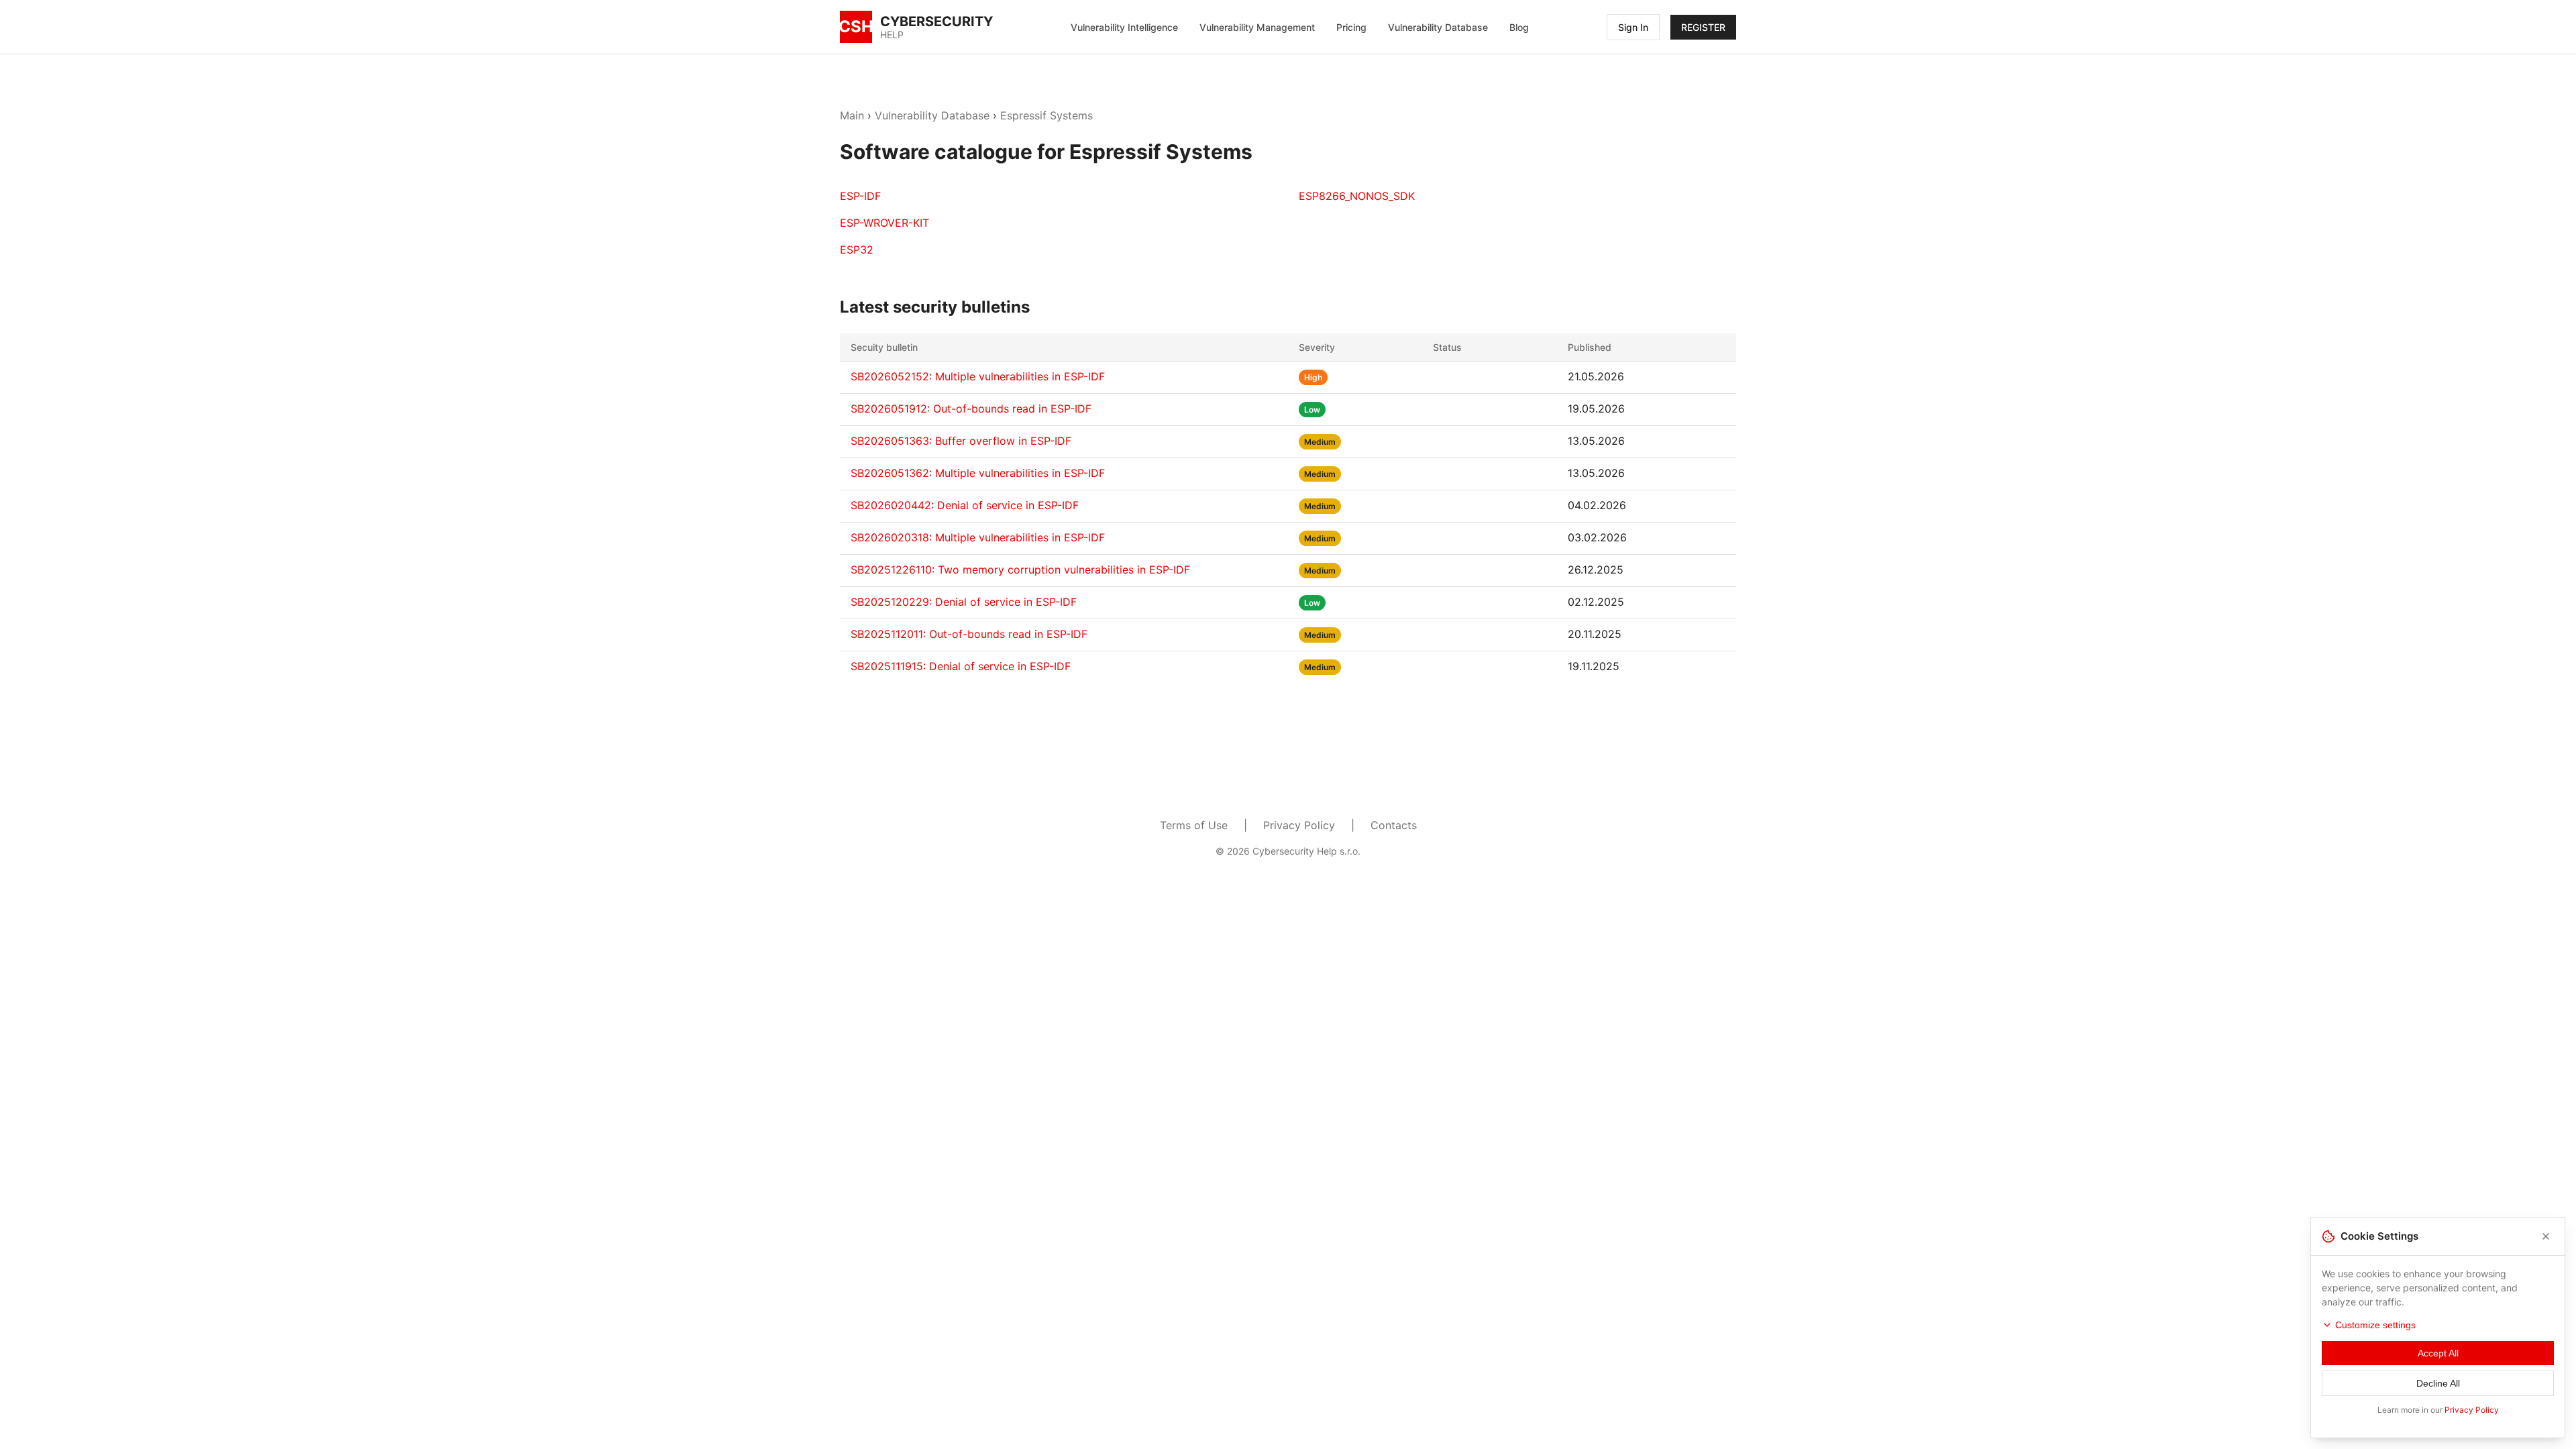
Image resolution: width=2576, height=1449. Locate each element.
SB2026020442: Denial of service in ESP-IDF (965, 505)
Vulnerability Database (1438, 27)
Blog (1519, 27)
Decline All (2438, 1383)
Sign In (1633, 27)
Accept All (2438, 1353)
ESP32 (857, 250)
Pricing (1351, 27)
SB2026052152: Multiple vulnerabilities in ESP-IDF (978, 376)
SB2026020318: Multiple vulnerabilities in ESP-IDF (978, 537)
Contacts (1394, 825)
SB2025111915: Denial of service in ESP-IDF (961, 666)
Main (852, 115)
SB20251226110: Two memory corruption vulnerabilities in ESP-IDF (1020, 570)
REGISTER (1703, 27)
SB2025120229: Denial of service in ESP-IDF (964, 602)
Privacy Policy (1299, 825)
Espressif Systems (1046, 115)
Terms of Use (1194, 825)
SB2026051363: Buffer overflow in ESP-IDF (961, 441)
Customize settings (2375, 1325)
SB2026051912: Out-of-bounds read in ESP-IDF (971, 409)
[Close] (2546, 1236)
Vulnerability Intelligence (1124, 27)
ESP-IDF (860, 196)
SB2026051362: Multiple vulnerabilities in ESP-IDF (978, 473)
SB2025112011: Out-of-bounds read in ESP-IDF (969, 634)
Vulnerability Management (1257, 27)
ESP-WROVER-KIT (884, 223)
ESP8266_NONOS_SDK (1357, 196)
